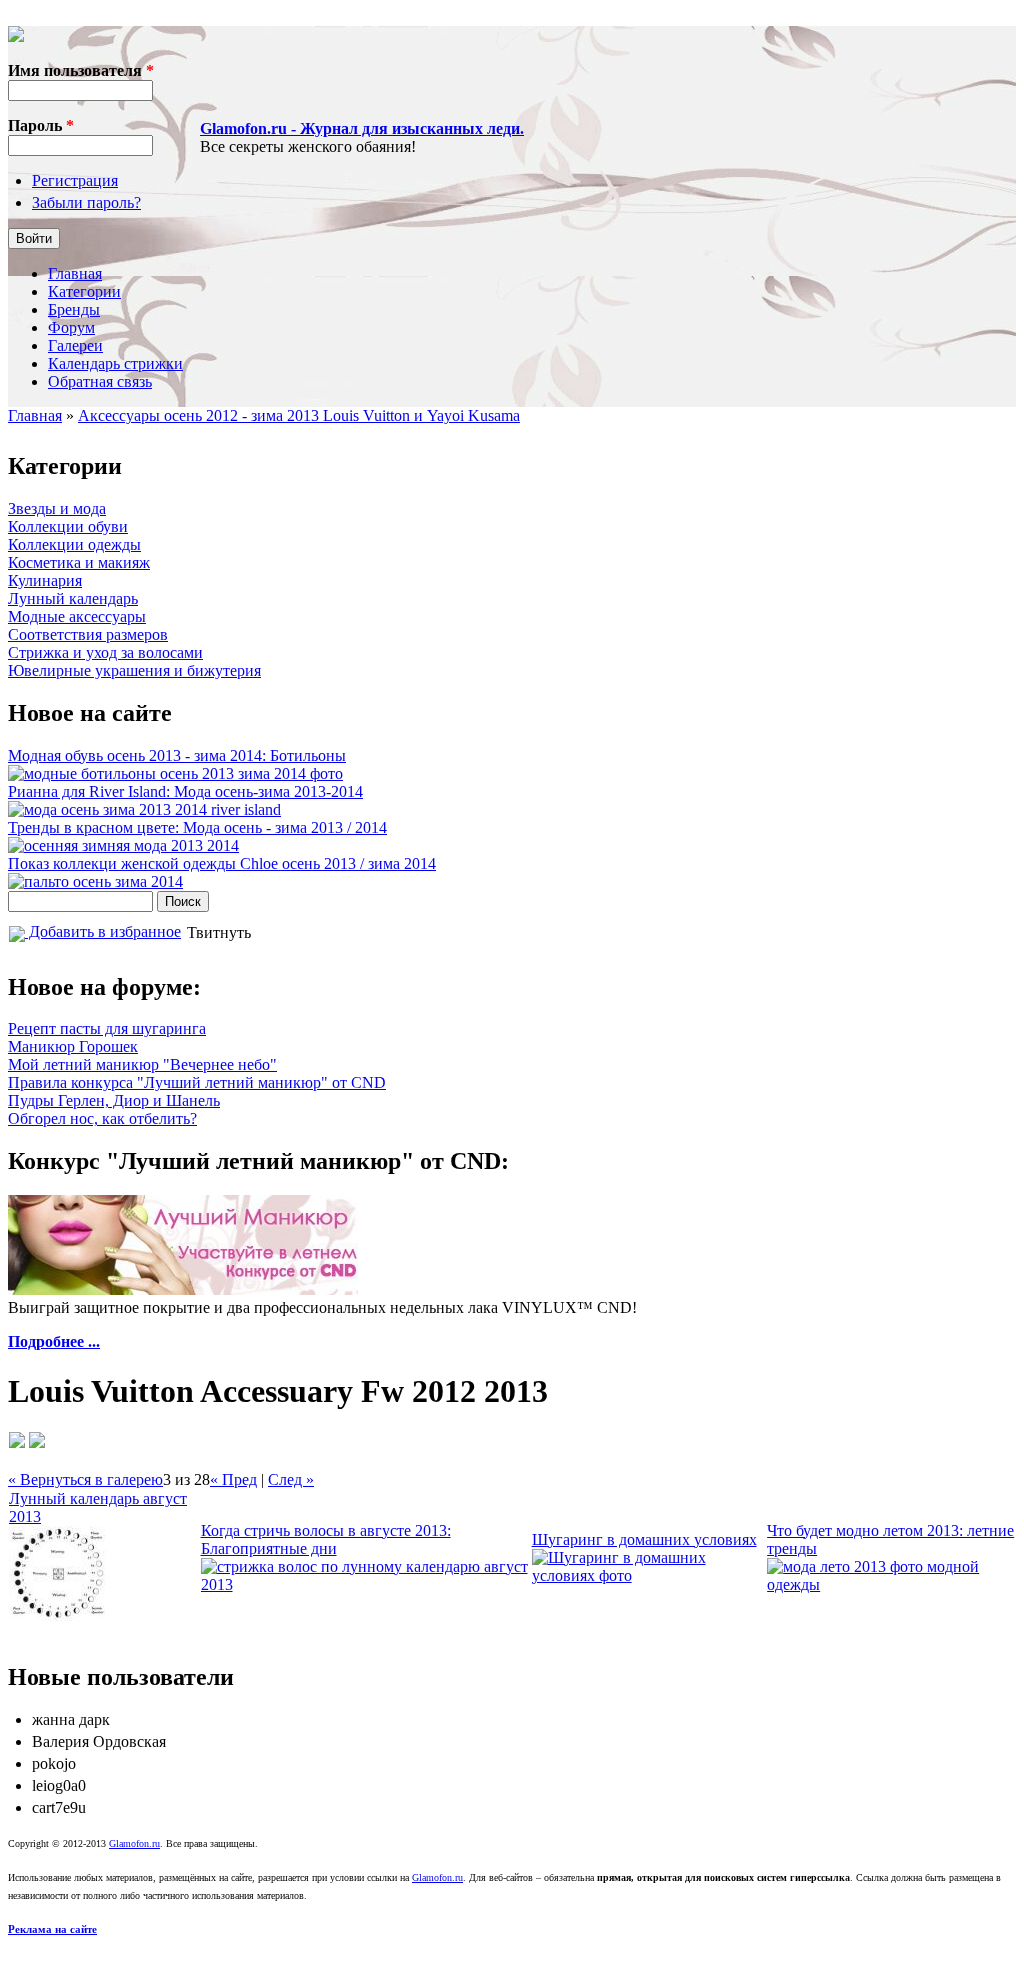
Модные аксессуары (77, 616)
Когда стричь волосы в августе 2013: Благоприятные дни (326, 1539)
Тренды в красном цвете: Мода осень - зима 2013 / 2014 (197, 827)
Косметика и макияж (79, 562)
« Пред (233, 1479)
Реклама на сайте (52, 1929)
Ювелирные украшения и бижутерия (134, 670)
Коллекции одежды (74, 544)
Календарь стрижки (115, 363)
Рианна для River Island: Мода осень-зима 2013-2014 (185, 791)
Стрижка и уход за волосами (105, 652)
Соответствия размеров (88, 634)
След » (291, 1479)
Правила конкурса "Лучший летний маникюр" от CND (197, 1082)
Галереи (75, 345)
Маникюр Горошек (73, 1046)
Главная (75, 273)
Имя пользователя (81, 70)
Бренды (74, 309)
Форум (71, 327)
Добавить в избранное (103, 931)
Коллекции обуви (68, 526)
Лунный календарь (73, 598)
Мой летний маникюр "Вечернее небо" (142, 1064)
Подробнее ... (54, 1341)
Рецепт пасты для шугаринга (107, 1028)
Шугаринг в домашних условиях (644, 1539)
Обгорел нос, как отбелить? (102, 1118)
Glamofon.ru (134, 1843)
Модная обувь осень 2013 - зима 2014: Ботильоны (177, 755)
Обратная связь (100, 381)
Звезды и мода (57, 508)
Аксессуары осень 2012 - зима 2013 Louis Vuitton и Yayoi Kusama (299, 415)
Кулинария (45, 580)
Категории (84, 291)
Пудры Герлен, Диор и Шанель (114, 1100)
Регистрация (75, 180)
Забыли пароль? (86, 202)
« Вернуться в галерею (85, 1479)
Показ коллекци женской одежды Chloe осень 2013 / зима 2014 (222, 863)
